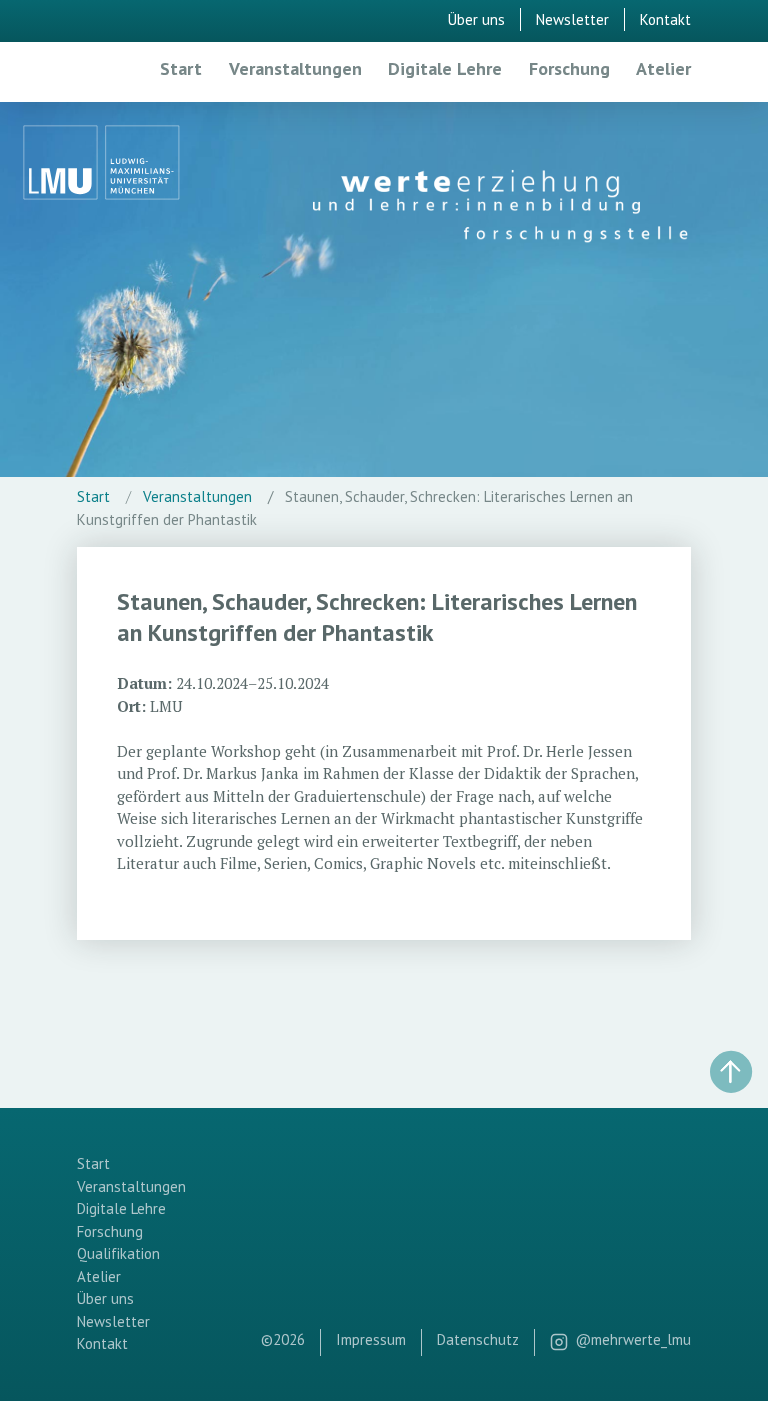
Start (181, 68)
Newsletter (572, 19)
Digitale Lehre (445, 68)
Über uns (476, 19)
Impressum (371, 1339)
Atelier (663, 68)
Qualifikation (118, 1253)
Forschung (569, 68)
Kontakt (665, 19)
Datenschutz (478, 1339)
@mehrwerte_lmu (633, 1339)
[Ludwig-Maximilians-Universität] (101, 165)
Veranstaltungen (295, 68)
